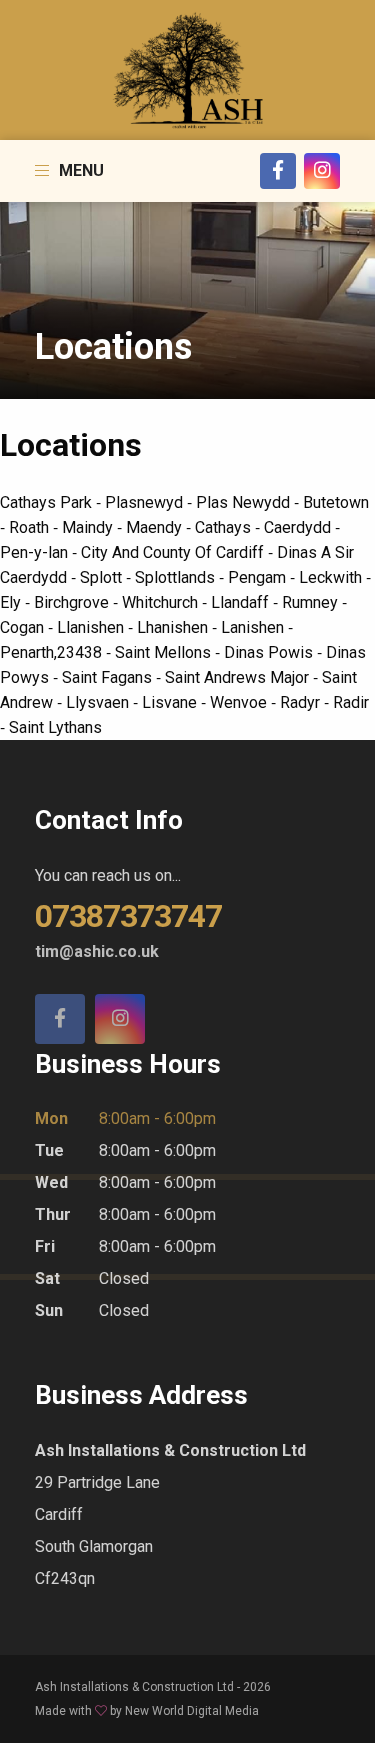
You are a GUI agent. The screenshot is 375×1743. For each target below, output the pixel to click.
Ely (12, 602)
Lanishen (254, 627)
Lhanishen (174, 627)
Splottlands (177, 577)
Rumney (312, 602)
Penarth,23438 (53, 652)
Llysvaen (99, 702)
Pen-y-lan (36, 552)
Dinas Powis (270, 652)
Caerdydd (299, 527)
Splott (103, 577)
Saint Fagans (109, 677)
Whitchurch (162, 602)
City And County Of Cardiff (174, 552)
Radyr (302, 702)
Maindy (89, 527)
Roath (31, 527)
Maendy (156, 527)
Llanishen (92, 627)
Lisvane (171, 702)
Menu (79, 170)
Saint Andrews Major (239, 677)
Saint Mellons (165, 652)
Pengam (259, 577)
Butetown (336, 502)
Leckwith (332, 577)
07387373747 (128, 916)
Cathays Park (48, 502)
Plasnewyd (146, 502)
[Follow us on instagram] (120, 1019)
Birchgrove (73, 602)
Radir (351, 702)
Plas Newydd (245, 502)
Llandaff (242, 602)
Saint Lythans (55, 727)
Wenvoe (240, 702)
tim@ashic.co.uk (97, 951)
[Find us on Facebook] (60, 1019)
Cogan (24, 627)
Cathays (225, 527)
